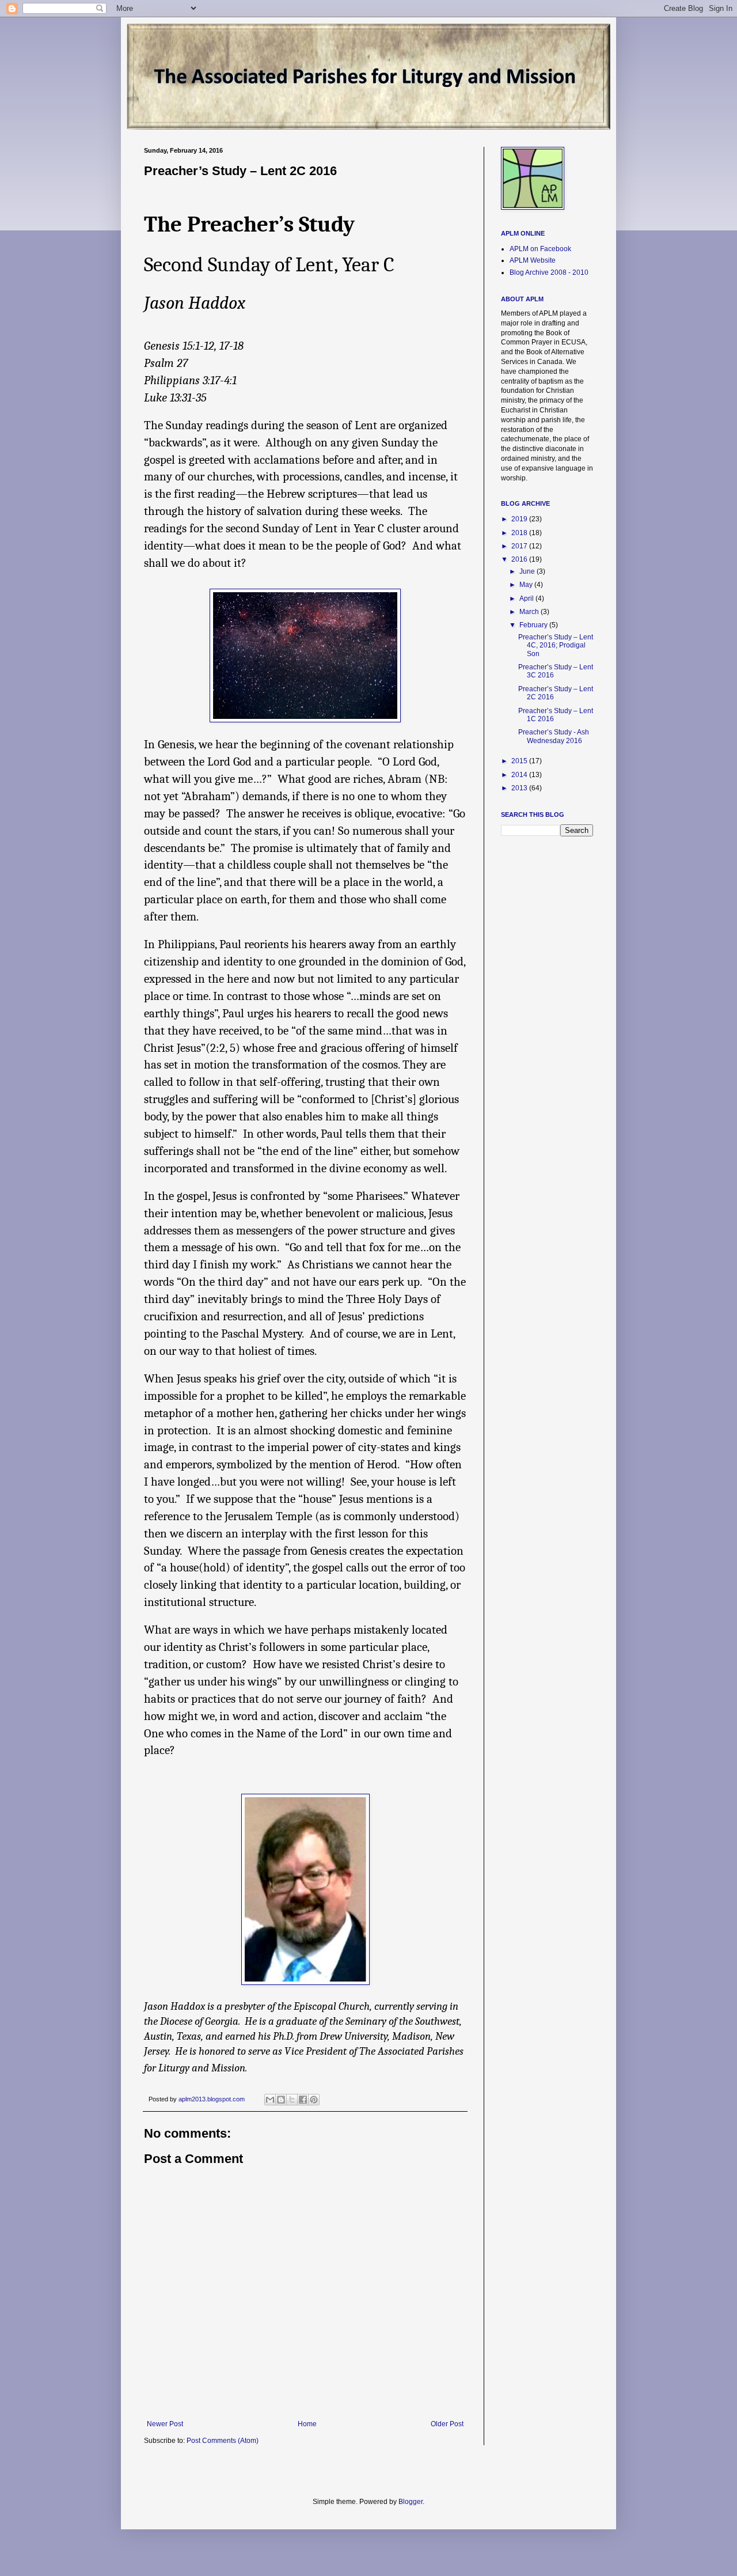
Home (307, 2424)
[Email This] (270, 2100)
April (527, 598)
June (528, 571)
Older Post (447, 2424)
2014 (520, 775)
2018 (520, 533)
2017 (520, 546)
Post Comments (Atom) (223, 2441)
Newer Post (165, 2424)
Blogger (411, 2502)
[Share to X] (292, 2100)
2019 (520, 519)
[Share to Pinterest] (314, 2100)
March (530, 612)
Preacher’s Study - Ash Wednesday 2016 (554, 736)
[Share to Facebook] (303, 2100)
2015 (520, 761)
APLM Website (533, 260)
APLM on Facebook (540, 249)
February (534, 625)
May (527, 585)
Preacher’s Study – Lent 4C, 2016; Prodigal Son (556, 645)
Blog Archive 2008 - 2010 (549, 272)
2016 (520, 559)
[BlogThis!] (281, 2100)
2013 (520, 788)
